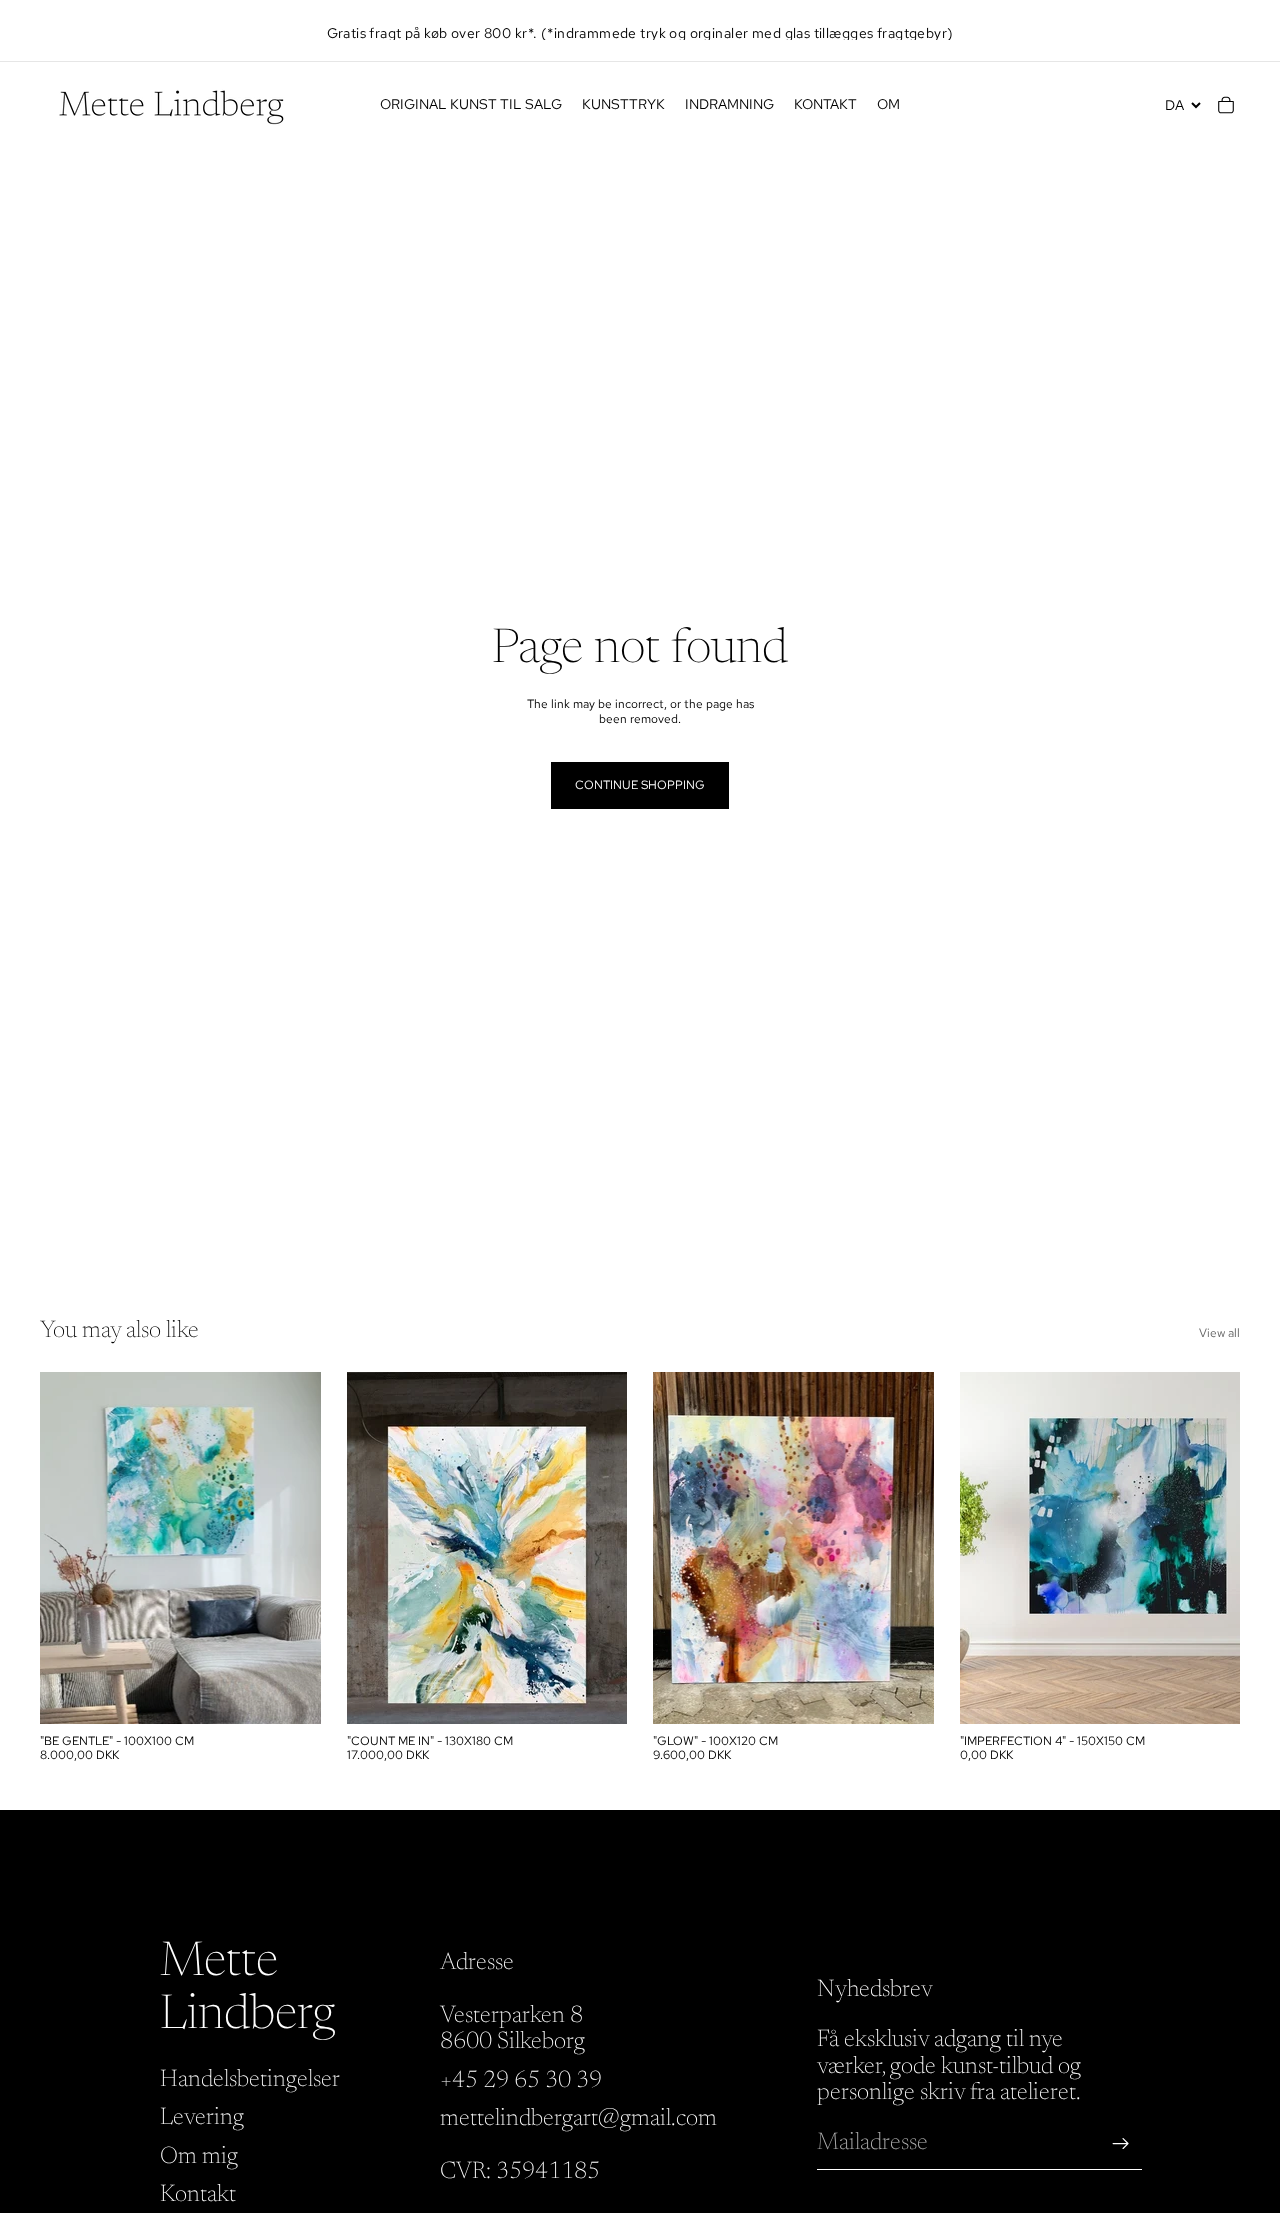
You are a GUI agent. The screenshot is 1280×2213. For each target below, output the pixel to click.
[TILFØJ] (290, 1693)
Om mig (199, 2157)
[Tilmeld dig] (1121, 2144)
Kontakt (198, 2195)
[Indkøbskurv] (1226, 105)
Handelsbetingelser (250, 2080)
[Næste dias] (291, 1548)
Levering (202, 2119)
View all (1219, 1333)
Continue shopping (640, 785)
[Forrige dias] (70, 1548)
